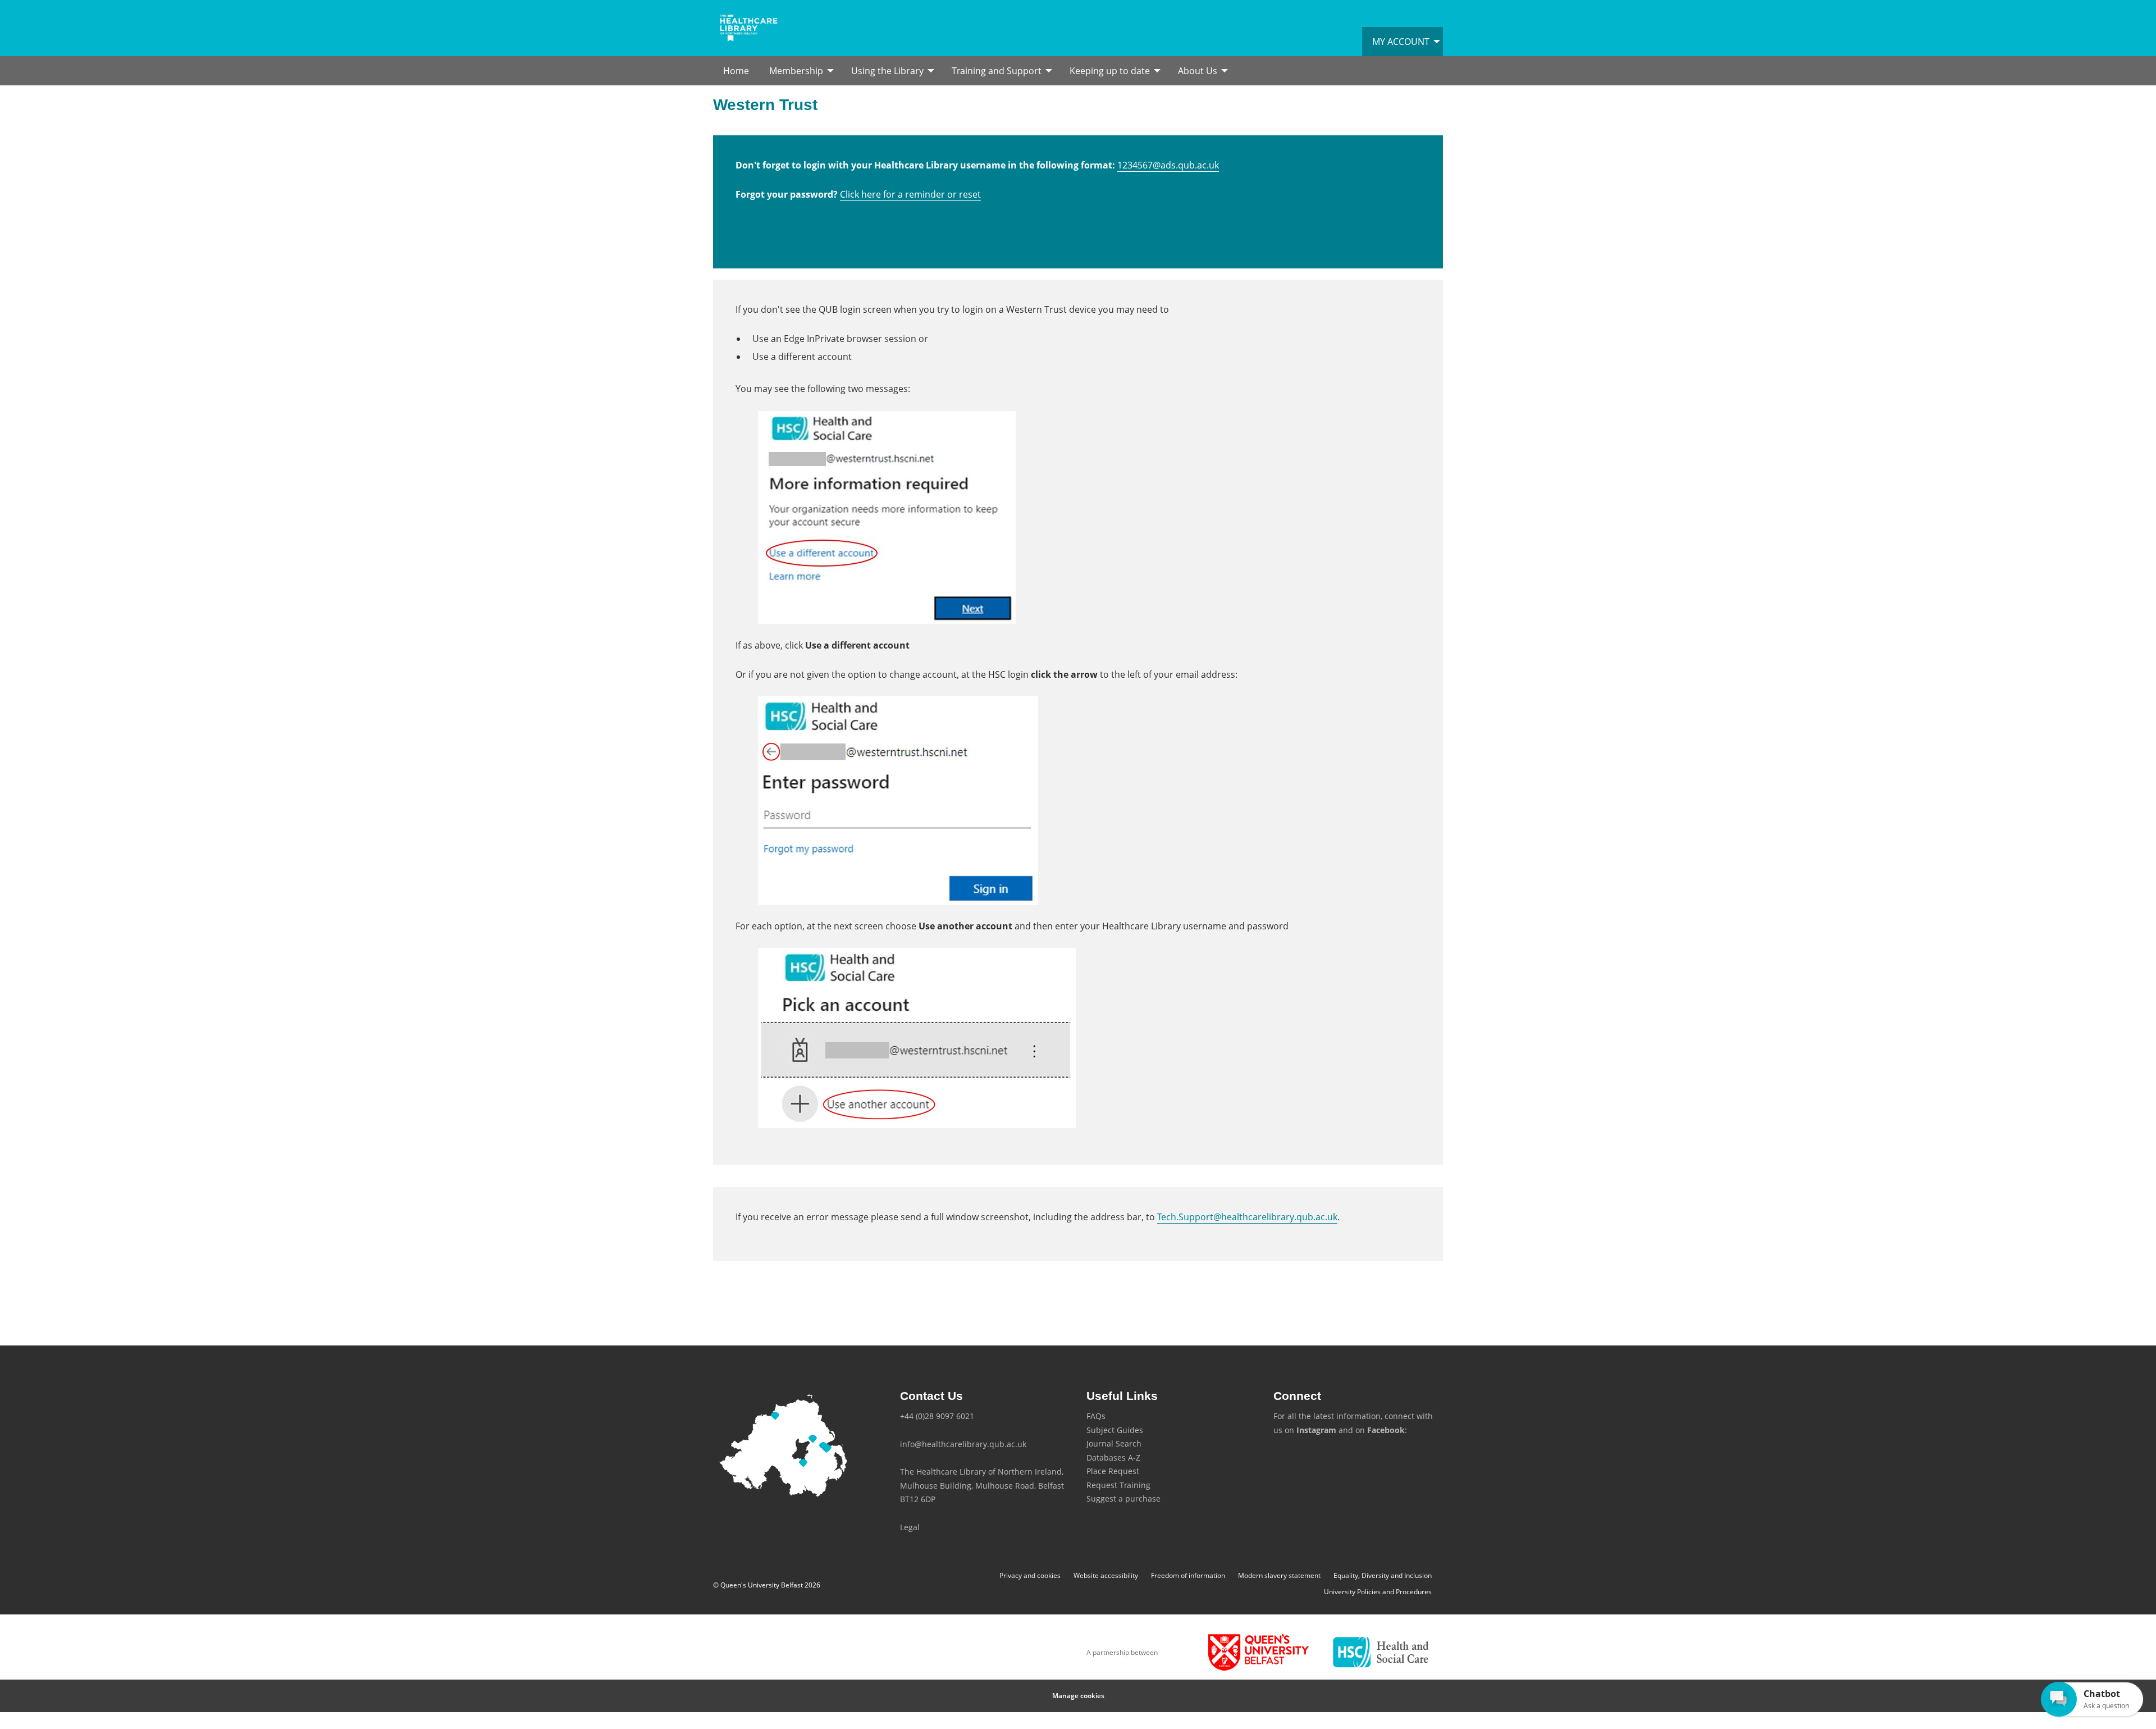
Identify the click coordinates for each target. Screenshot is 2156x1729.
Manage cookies (1078, 1696)
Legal (910, 1527)
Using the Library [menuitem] (887, 71)
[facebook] (1299, 1461)
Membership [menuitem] (796, 71)
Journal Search (1114, 1443)
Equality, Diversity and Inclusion (1383, 1575)
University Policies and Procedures (1378, 1592)
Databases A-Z (1113, 1457)
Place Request (1113, 1471)
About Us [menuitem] (1198, 71)
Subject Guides (1115, 1430)
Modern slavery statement (1279, 1575)
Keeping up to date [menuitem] (1110, 71)
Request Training (1118, 1485)
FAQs (1096, 1416)
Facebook (1386, 1430)
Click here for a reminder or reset (910, 194)
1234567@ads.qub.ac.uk (1168, 165)
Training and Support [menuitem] (997, 71)
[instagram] (1282, 1461)
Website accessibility (1106, 1575)
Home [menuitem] (736, 71)
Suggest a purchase (1123, 1498)
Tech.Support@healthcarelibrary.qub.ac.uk (1247, 1217)
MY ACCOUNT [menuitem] (1401, 42)
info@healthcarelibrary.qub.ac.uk (963, 1444)
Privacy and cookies (1030, 1575)
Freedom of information (1188, 1575)
